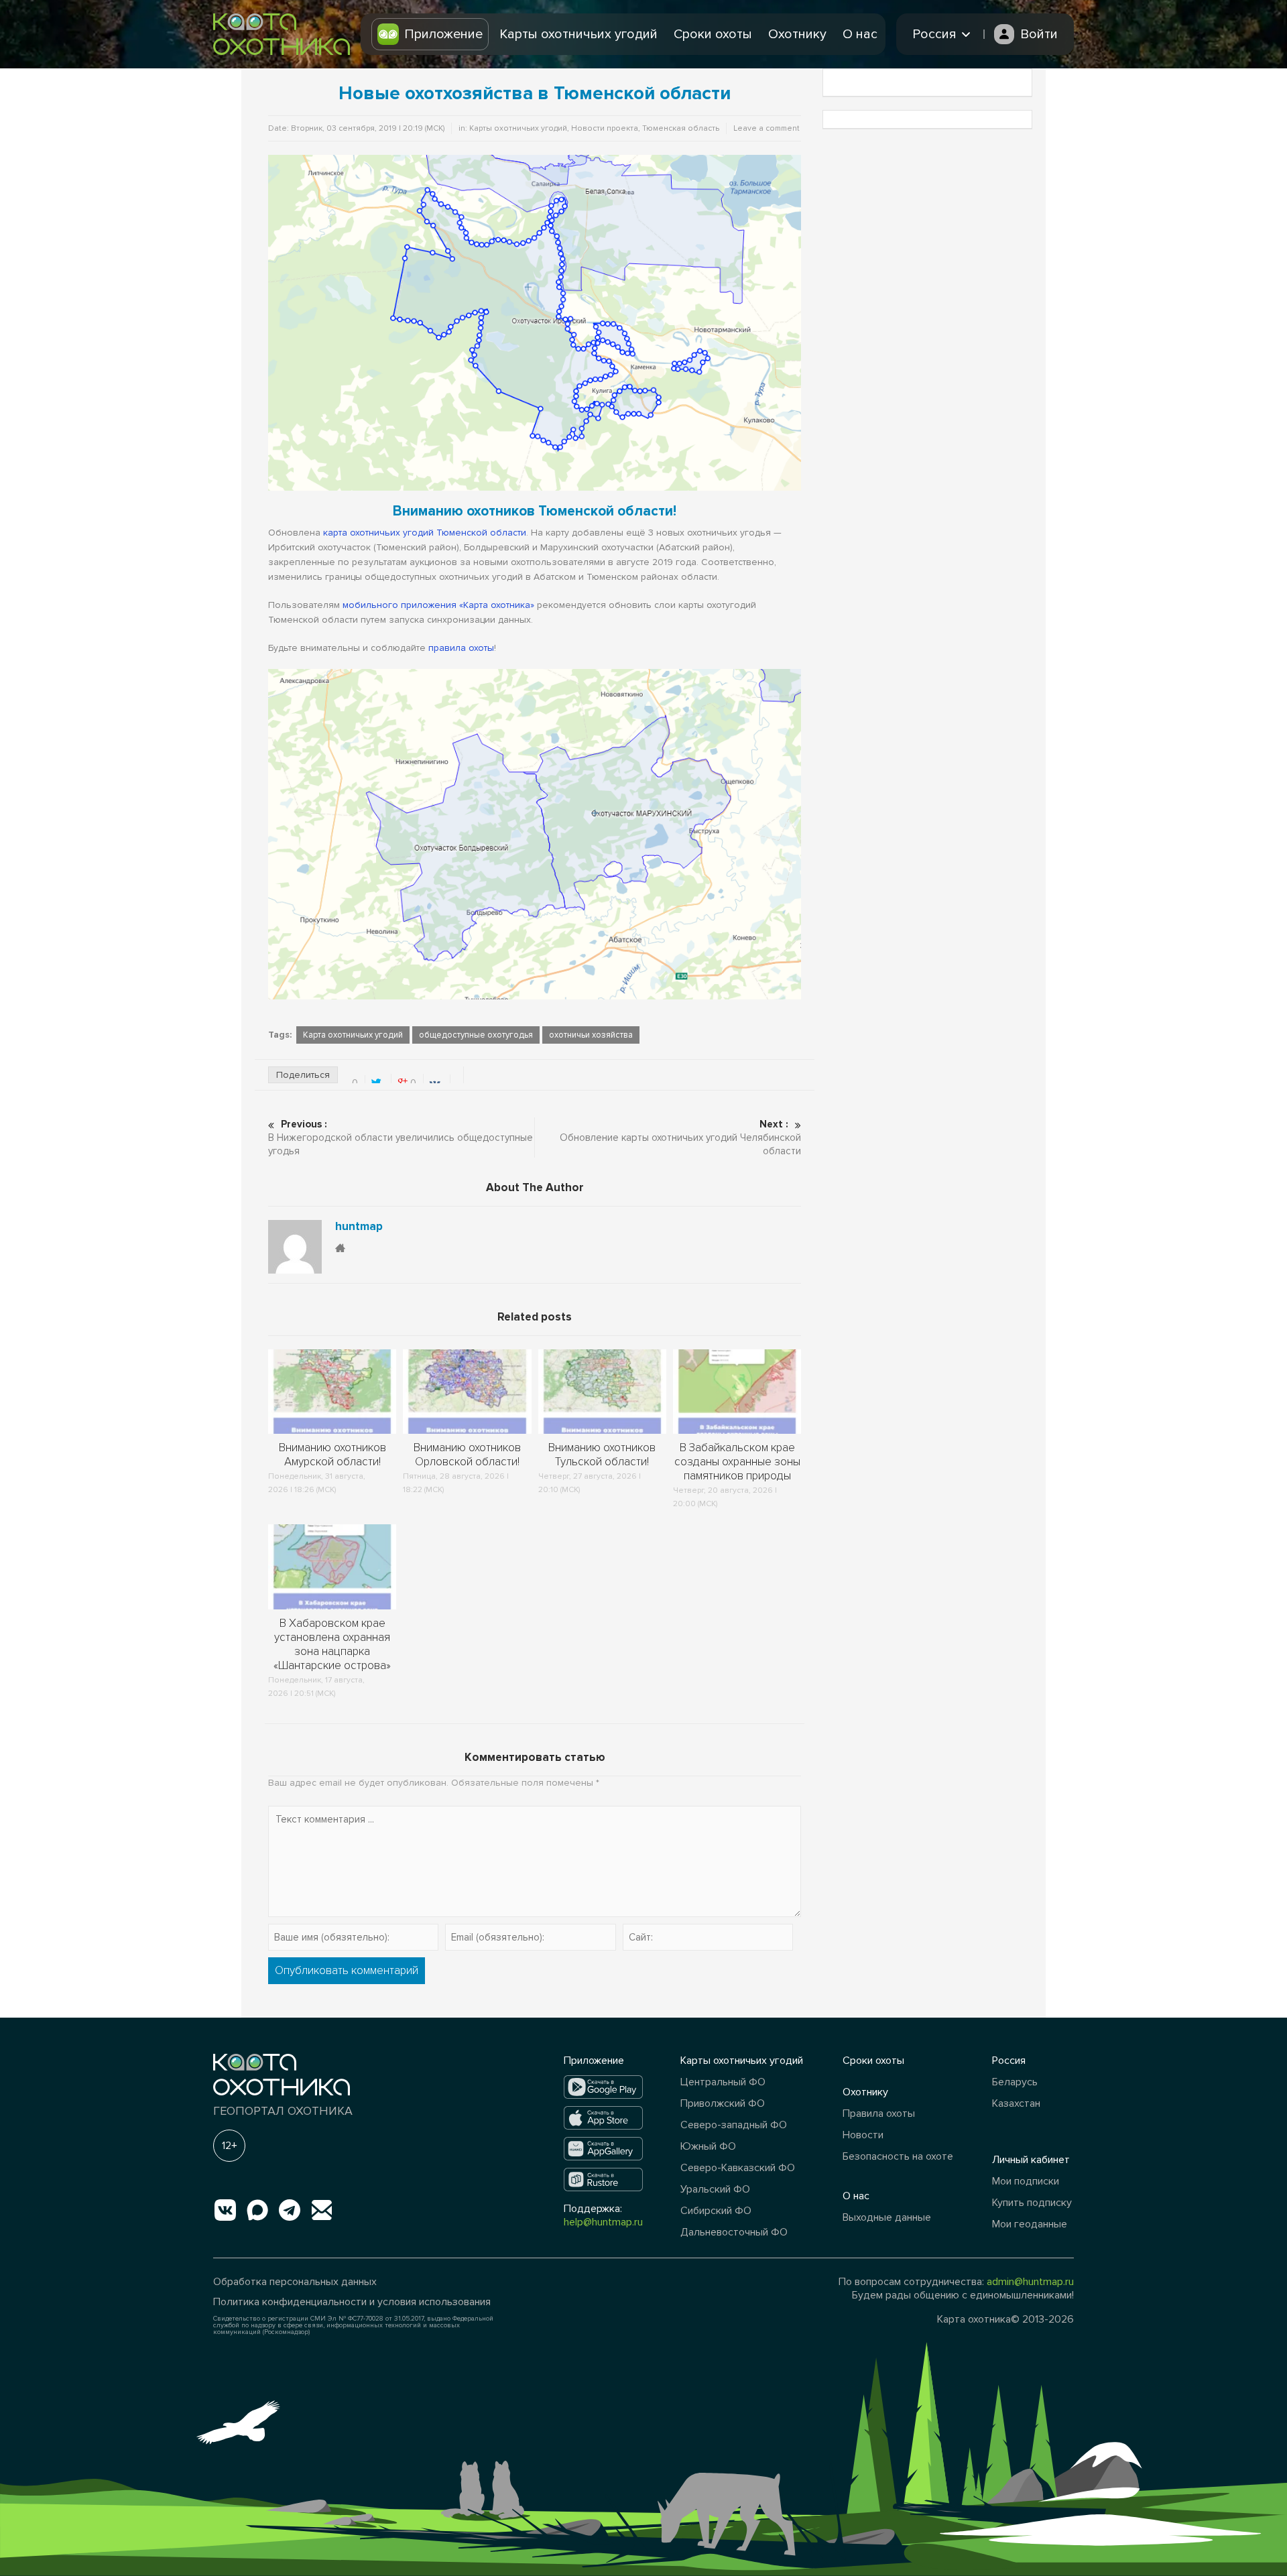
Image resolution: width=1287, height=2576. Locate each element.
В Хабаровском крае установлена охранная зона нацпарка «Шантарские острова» (332, 1644)
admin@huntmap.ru (1030, 2282)
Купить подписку (1032, 2203)
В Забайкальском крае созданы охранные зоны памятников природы (737, 1462)
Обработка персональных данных (295, 2282)
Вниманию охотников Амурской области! (332, 1455)
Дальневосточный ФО (734, 2232)
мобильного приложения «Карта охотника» (438, 605)
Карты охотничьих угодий (578, 34)
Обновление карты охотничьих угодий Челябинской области (680, 1138)
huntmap (359, 1227)
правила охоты (461, 648)
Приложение (443, 34)
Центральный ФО (723, 2082)
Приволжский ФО (723, 2103)
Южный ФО (708, 2146)
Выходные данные (887, 2217)
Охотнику (797, 34)
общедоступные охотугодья (476, 1035)
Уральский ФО (715, 2189)
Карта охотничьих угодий (353, 1035)
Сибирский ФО (716, 2211)
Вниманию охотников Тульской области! (602, 1455)
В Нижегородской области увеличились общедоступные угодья (401, 1138)
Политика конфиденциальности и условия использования (352, 2302)
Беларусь (1015, 2082)
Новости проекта (605, 128)
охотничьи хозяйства (591, 1035)
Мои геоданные (1030, 2224)
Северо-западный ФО (734, 2125)
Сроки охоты (713, 34)
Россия (1009, 2061)
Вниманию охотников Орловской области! (467, 1455)
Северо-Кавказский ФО (738, 2168)
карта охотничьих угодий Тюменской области (425, 533)
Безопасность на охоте (898, 2156)
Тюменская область (681, 128)
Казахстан (1016, 2103)
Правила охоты (879, 2113)
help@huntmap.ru (603, 2222)
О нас (860, 34)
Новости (863, 2135)
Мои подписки (1026, 2181)
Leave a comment (767, 128)
